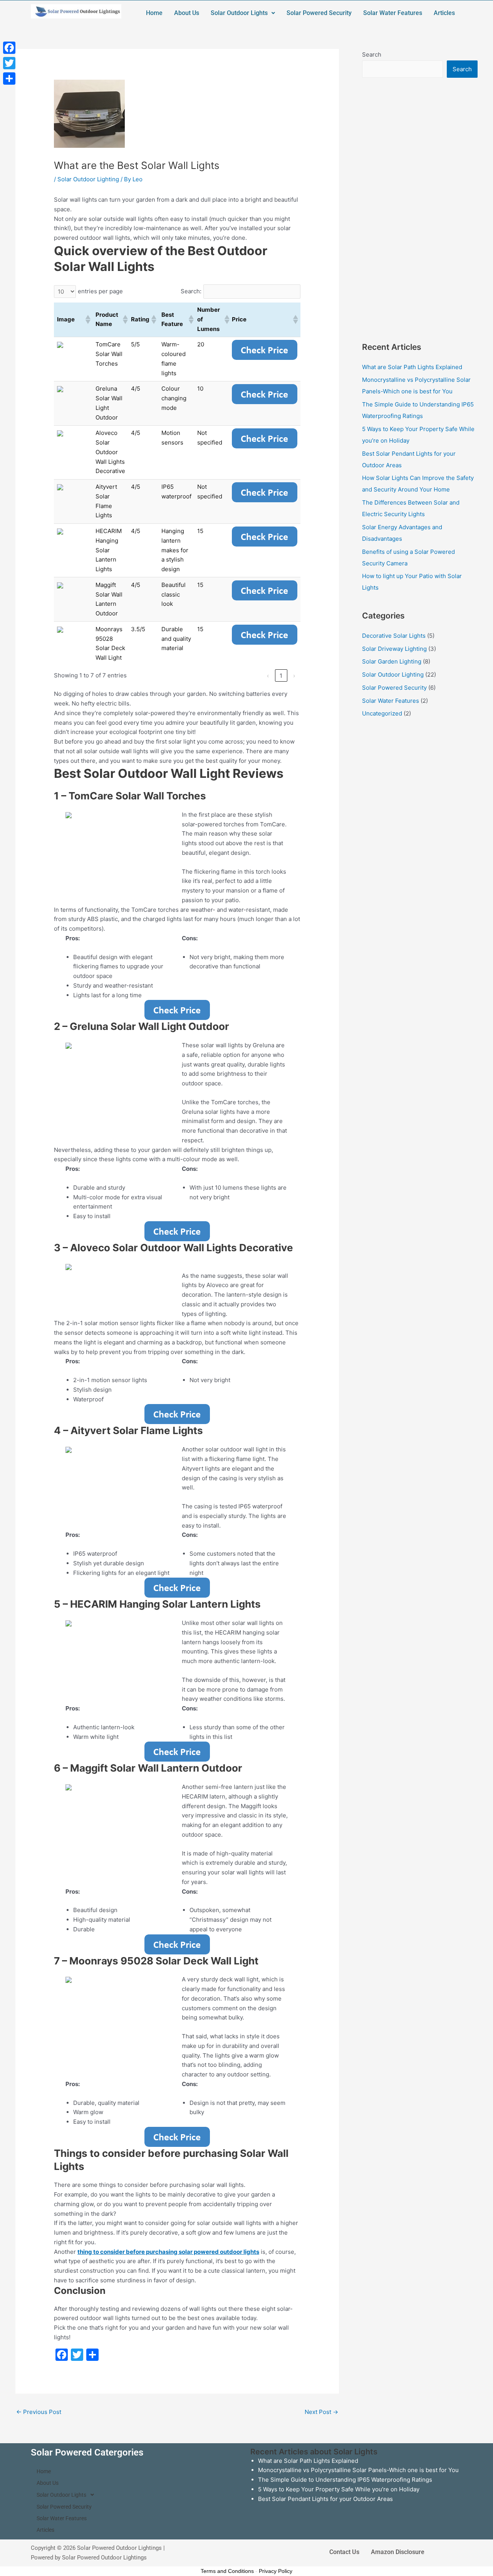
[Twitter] (9, 63)
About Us (187, 13)
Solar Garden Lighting (392, 661)
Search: (191, 291)
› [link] (294, 676)
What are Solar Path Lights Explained (412, 367)
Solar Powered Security (319, 13)
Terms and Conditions (227, 2571)
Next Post (321, 2412)
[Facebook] (9, 48)
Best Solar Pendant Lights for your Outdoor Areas (325, 2499)
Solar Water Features (393, 13)
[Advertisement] (420, 209)
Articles (444, 13)
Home (154, 13)
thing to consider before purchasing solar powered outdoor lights (168, 2252)
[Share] (9, 79)
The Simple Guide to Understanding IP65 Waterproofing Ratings (345, 2480)
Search (372, 54)
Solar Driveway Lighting (394, 649)
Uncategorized (382, 713)
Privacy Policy (276, 2571)
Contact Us (344, 2552)
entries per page (100, 291)
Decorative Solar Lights (394, 636)
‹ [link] (268, 676)
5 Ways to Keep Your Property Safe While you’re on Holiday (339, 2489)
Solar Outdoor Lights (239, 13)
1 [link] (281, 676)
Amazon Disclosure (398, 2552)
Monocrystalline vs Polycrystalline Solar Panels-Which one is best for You (358, 2470)
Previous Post (39, 2412)
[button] (243, 13)
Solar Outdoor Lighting (88, 179)
